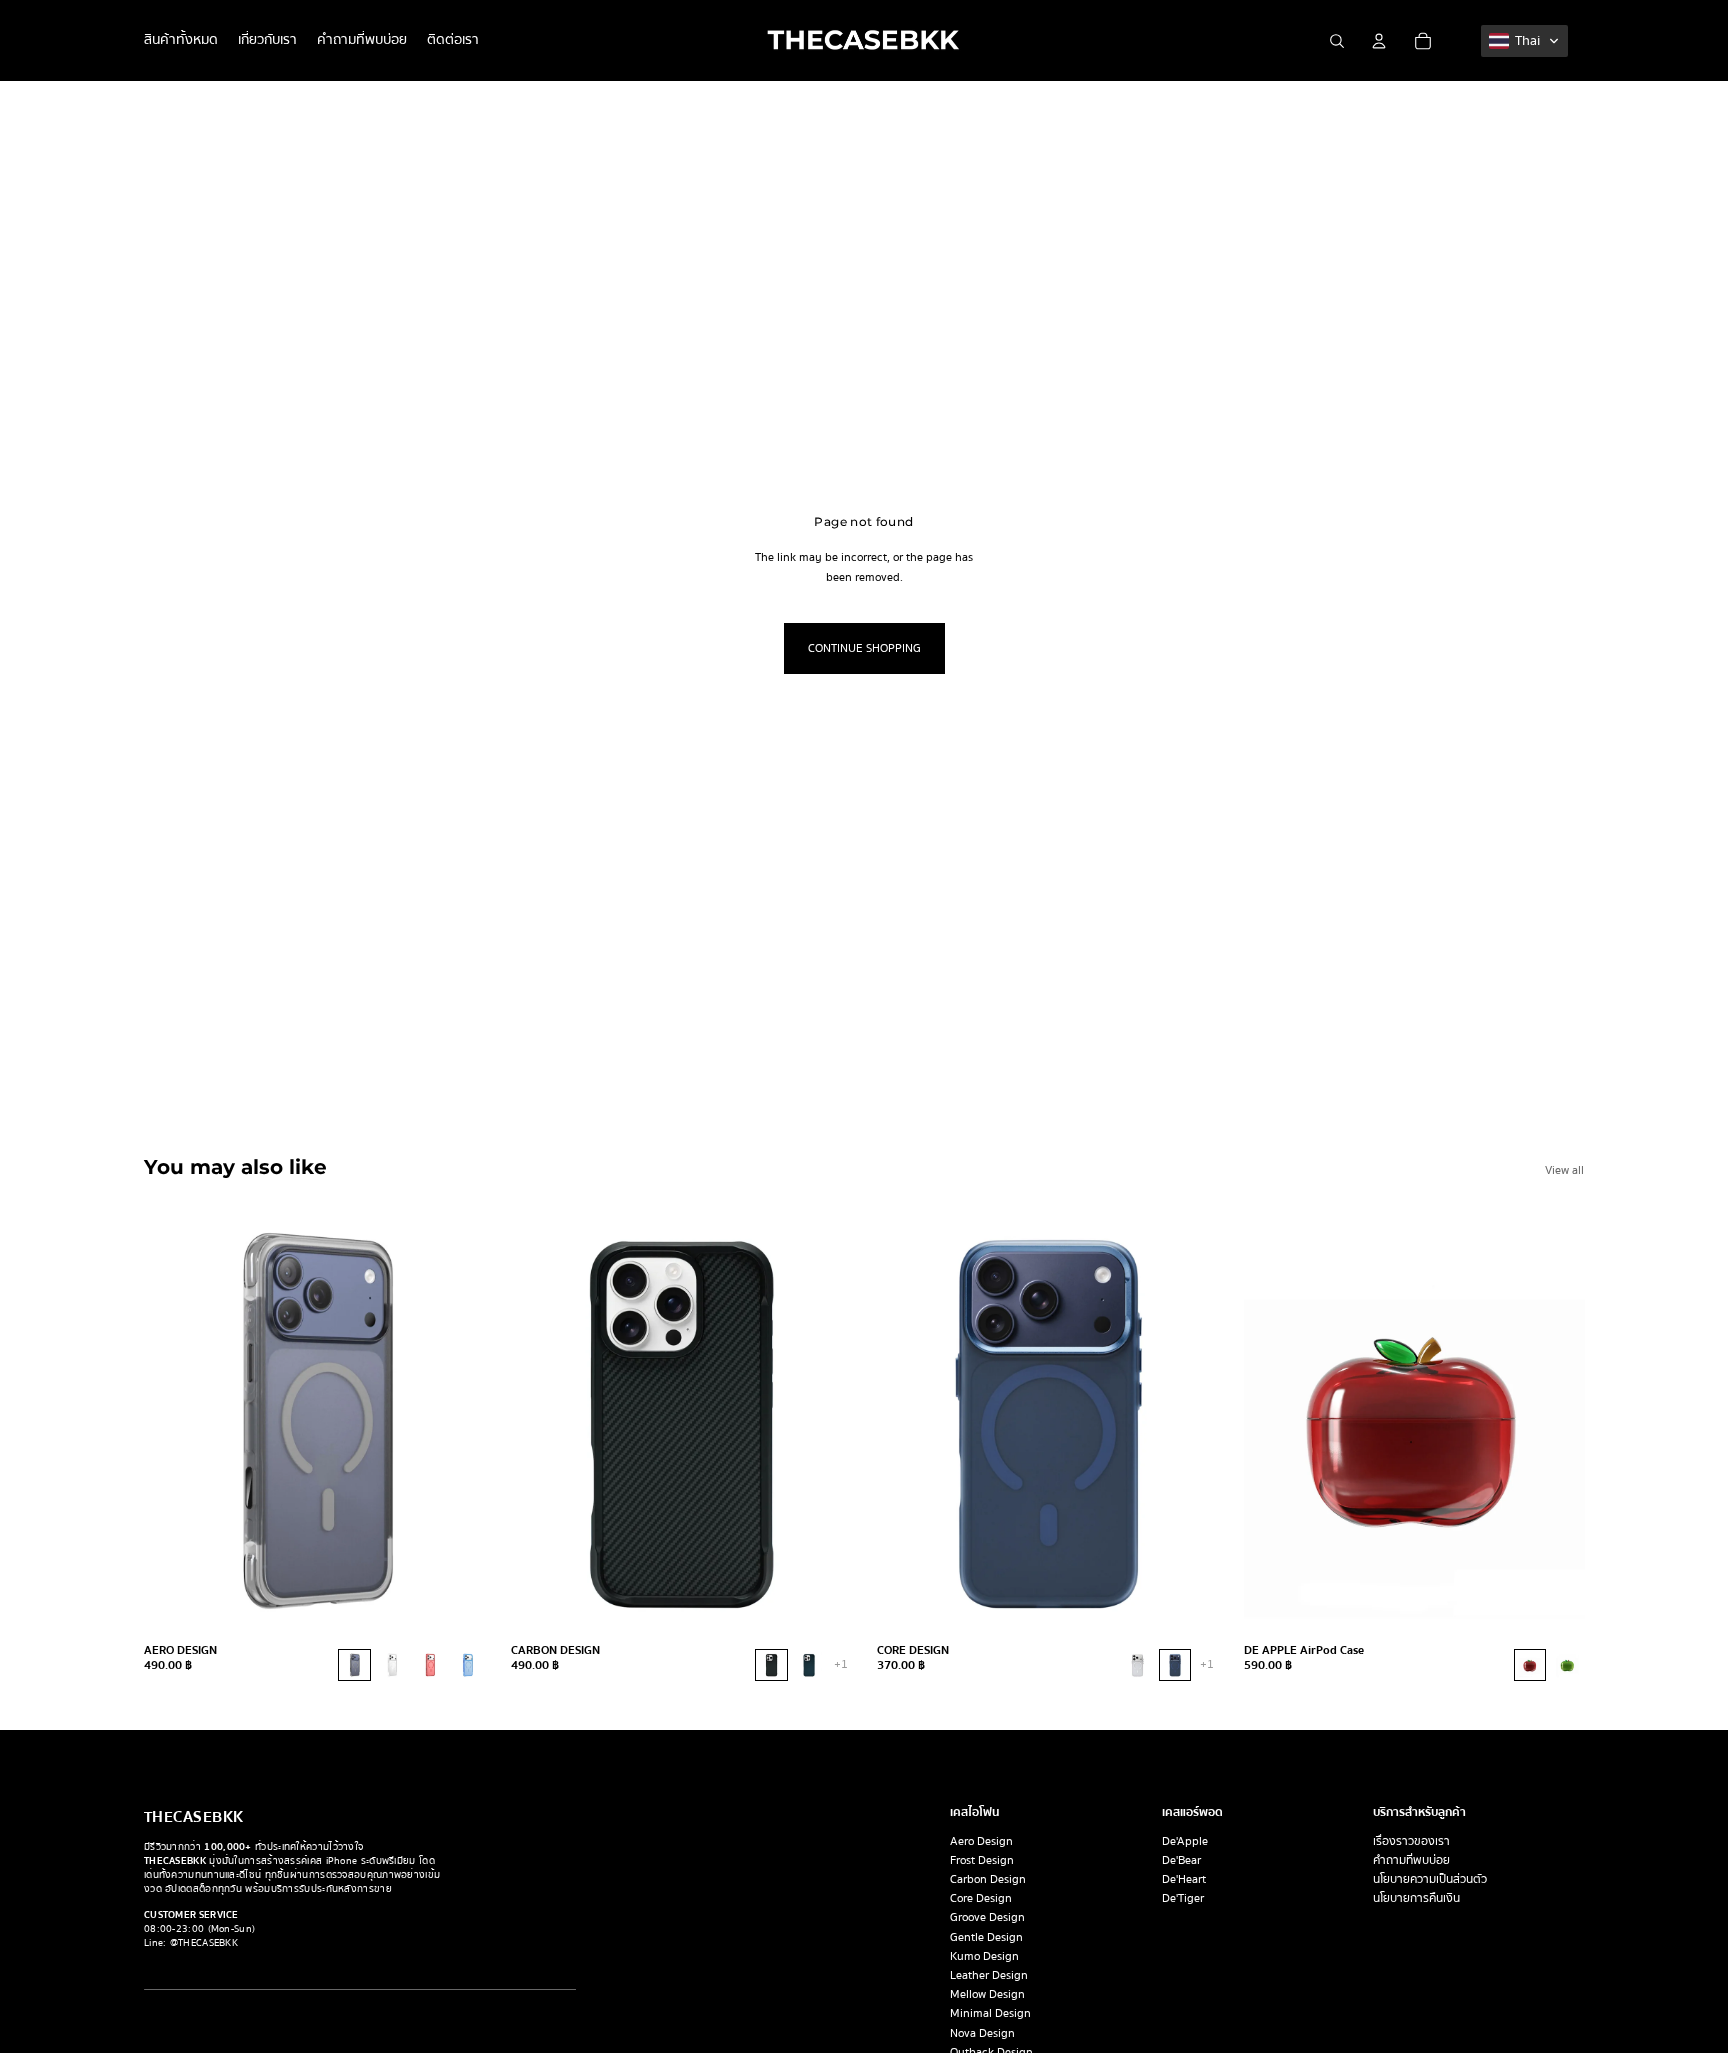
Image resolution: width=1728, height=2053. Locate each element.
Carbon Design (988, 1879)
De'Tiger (1183, 1898)
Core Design (981, 1898)
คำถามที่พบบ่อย (1411, 1860)
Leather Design (989, 1975)
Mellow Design (987, 1994)
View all (1564, 1170)
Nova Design (982, 2033)
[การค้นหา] (1337, 41)
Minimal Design (990, 2013)
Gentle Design (986, 1937)
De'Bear (1181, 1860)
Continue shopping (864, 648)
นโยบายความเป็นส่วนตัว (1430, 1879)
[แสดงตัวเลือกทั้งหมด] (840, 1665)
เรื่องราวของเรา (1411, 1841)
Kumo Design (984, 1956)
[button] (1524, 41)
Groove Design (987, 1917)
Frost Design (982, 1860)
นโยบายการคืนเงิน (1416, 1898)
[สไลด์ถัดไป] (455, 1421)
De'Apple (1185, 1841)
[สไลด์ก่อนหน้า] (174, 1421)
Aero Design (981, 1841)
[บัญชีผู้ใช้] (1379, 41)
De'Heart (1184, 1879)
